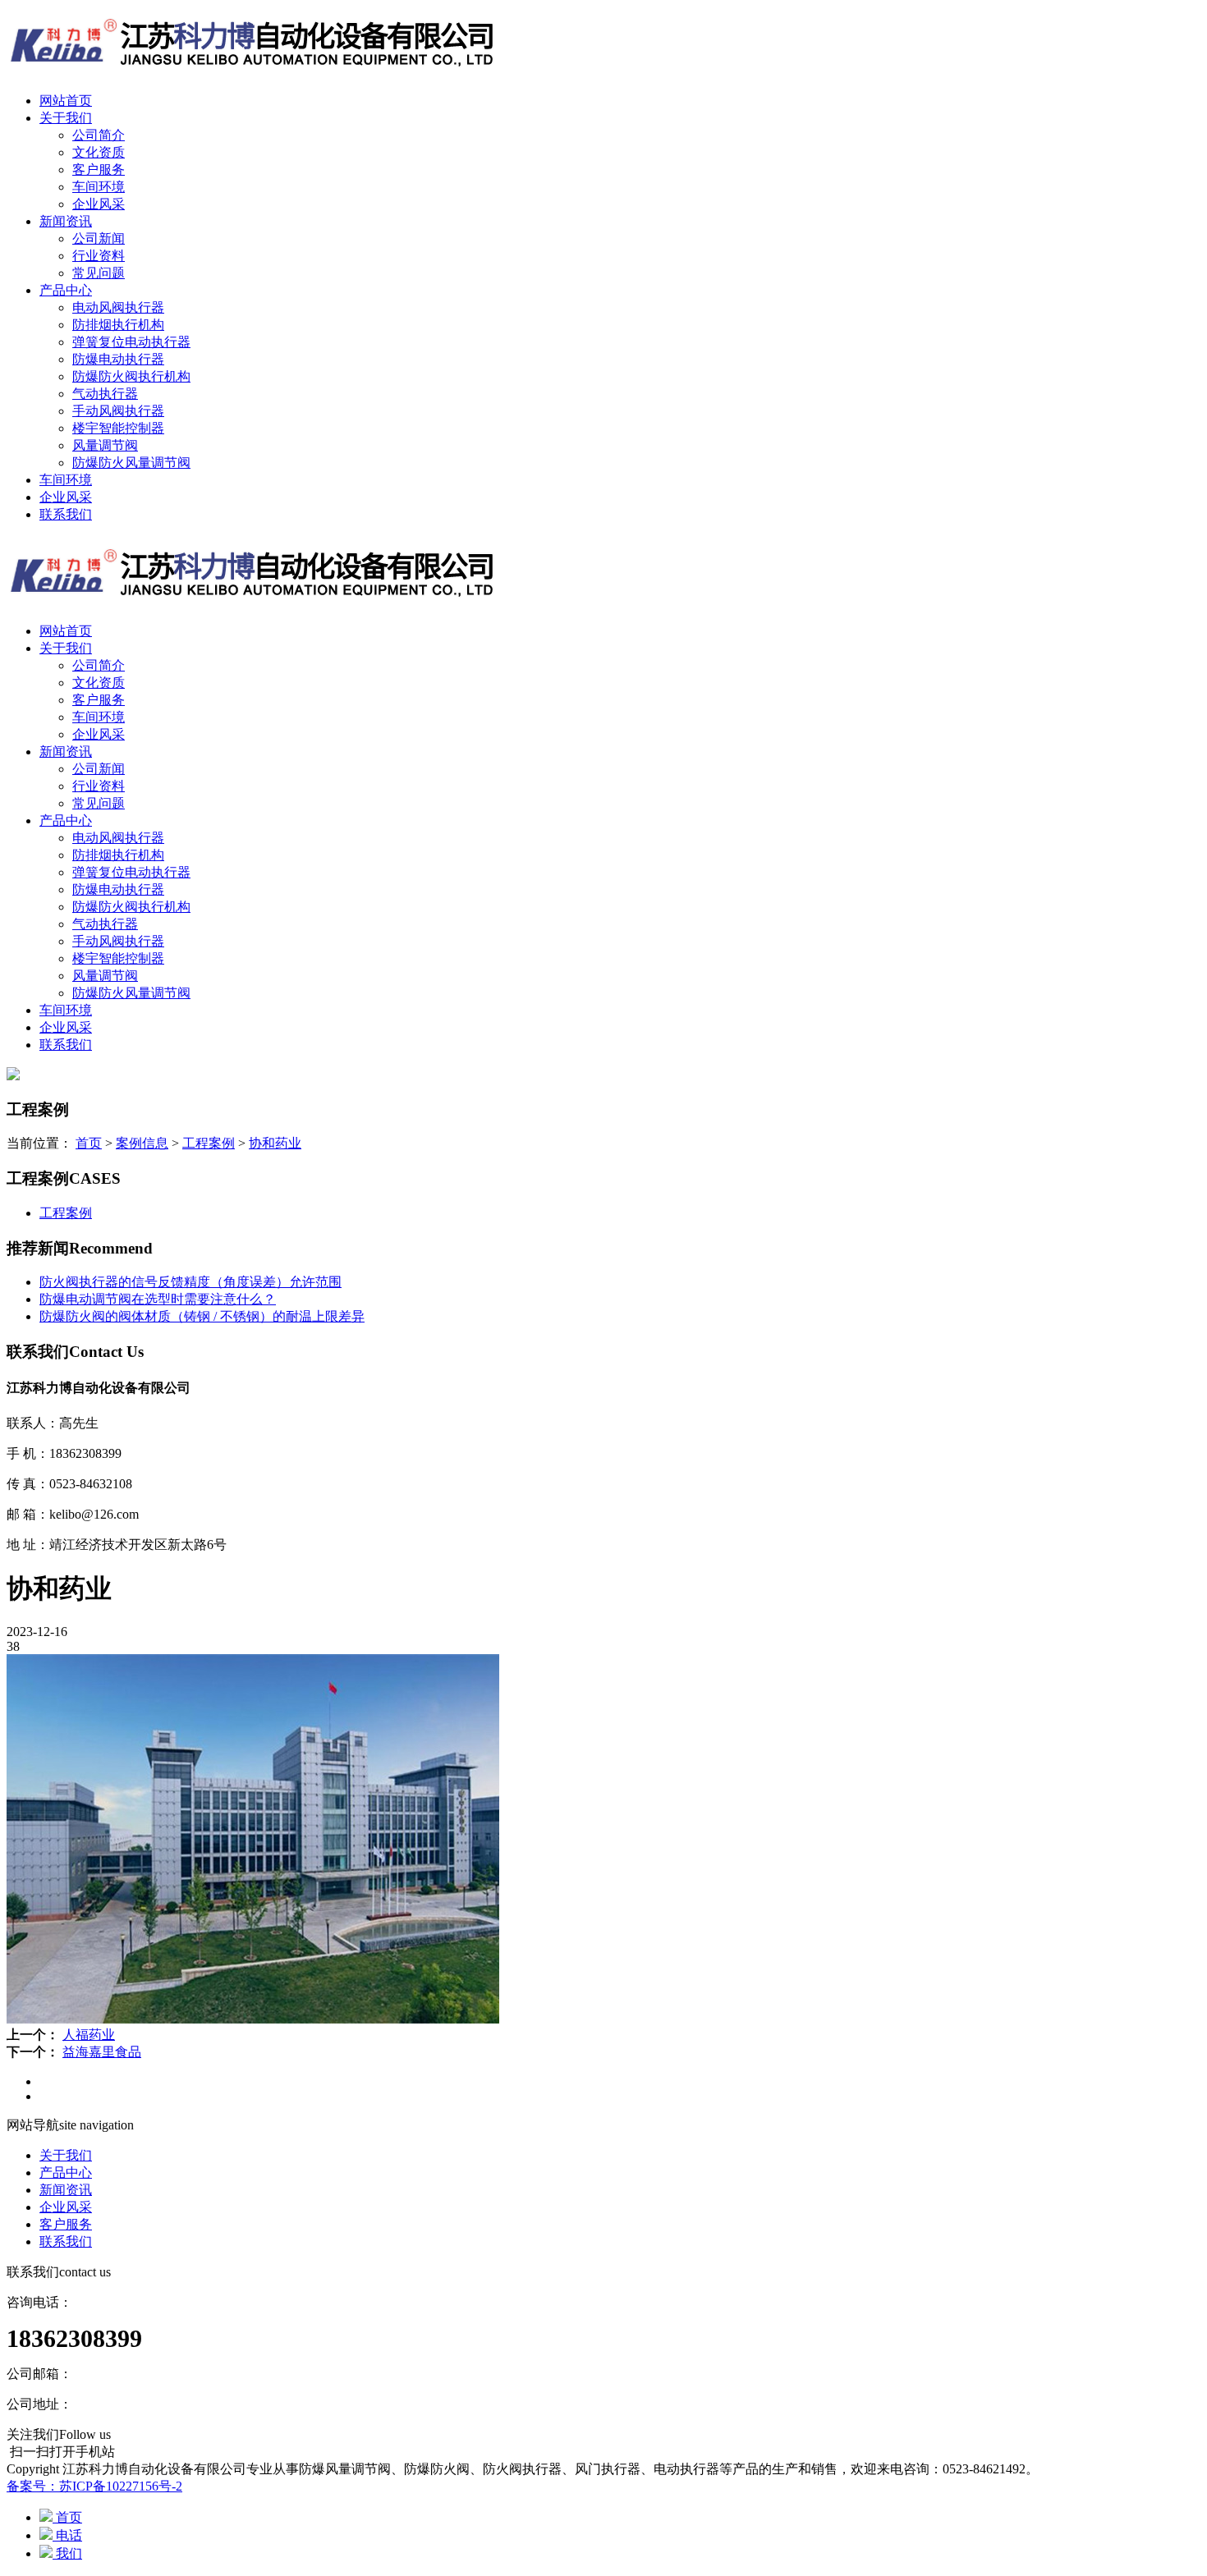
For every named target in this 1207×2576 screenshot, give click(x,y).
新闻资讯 (66, 221)
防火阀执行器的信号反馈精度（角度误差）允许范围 (190, 1282)
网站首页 (66, 101)
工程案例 (209, 1143)
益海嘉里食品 (102, 2052)
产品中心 (66, 290)
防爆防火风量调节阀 (131, 463)
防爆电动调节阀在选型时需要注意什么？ (158, 1299)
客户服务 (99, 170)
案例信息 (142, 1143)
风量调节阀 (105, 445)
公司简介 (99, 135)
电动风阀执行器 (118, 307)
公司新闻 (99, 238)
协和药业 (275, 1143)
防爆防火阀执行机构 (131, 376)
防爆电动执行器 (118, 359)
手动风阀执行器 (118, 411)
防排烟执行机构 (118, 325)
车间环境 (99, 187)
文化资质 (99, 152)
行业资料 (99, 256)
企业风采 (99, 204)
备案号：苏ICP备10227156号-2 (94, 2486)
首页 (89, 1143)
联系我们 (66, 514)
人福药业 (89, 2035)
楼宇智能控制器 (118, 428)
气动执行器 (105, 394)
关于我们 (66, 118)
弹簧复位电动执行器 (131, 342)
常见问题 (99, 273)
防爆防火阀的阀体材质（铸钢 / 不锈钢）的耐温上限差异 (202, 1316)
